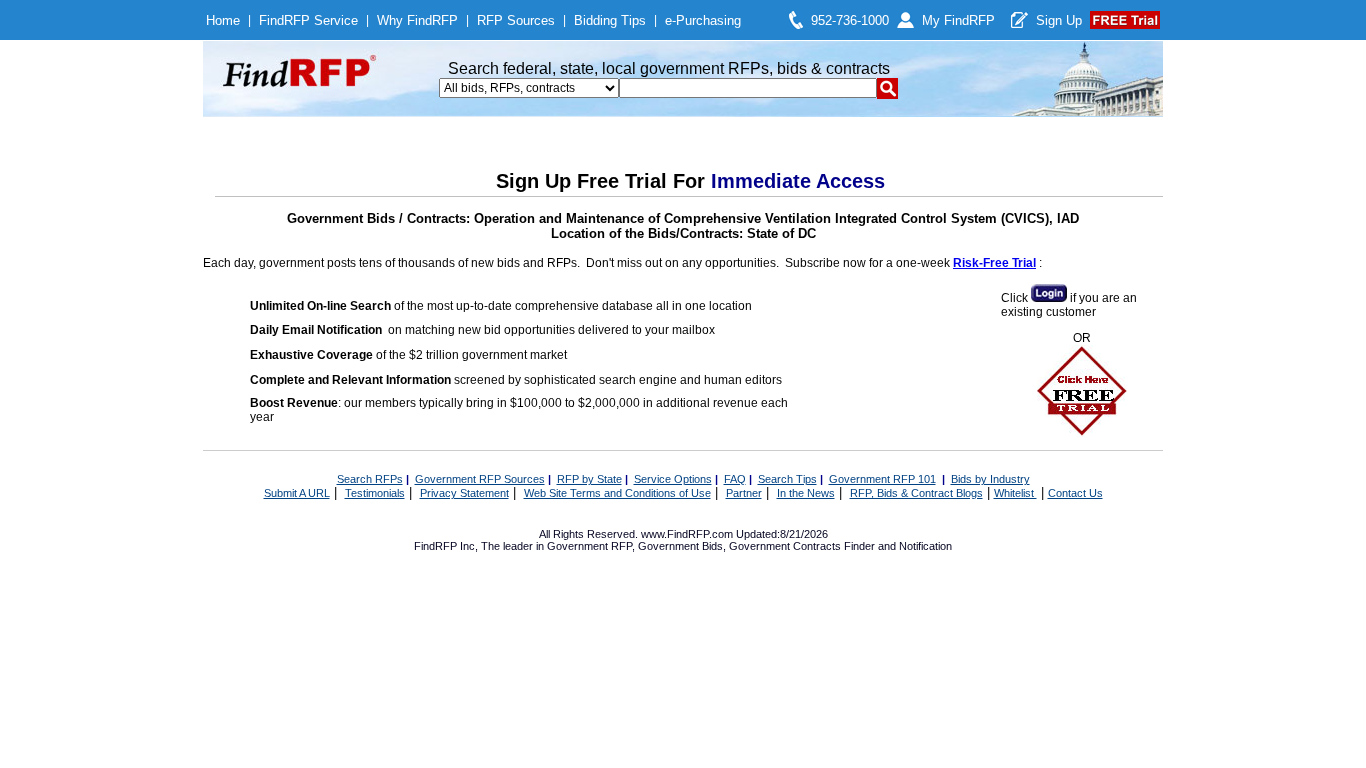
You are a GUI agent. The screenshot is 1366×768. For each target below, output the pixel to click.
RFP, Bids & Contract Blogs (916, 493)
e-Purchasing (703, 20)
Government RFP (589, 546)
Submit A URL (297, 493)
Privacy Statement (464, 493)
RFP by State (589, 479)
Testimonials (375, 493)
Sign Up (1059, 20)
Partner (744, 493)
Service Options (673, 479)
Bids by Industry (990, 479)
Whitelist (1015, 493)
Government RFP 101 (882, 479)
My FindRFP (958, 20)
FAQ (735, 479)
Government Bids (680, 546)
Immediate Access (798, 181)
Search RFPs (370, 479)
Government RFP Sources (480, 479)
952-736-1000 (850, 20)
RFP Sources (516, 20)
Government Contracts (785, 546)
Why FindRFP (417, 20)
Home (223, 20)
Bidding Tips (610, 20)
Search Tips (787, 479)
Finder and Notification (898, 546)
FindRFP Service (308, 20)
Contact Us (1075, 493)
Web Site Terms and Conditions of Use (617, 493)
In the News (806, 493)
